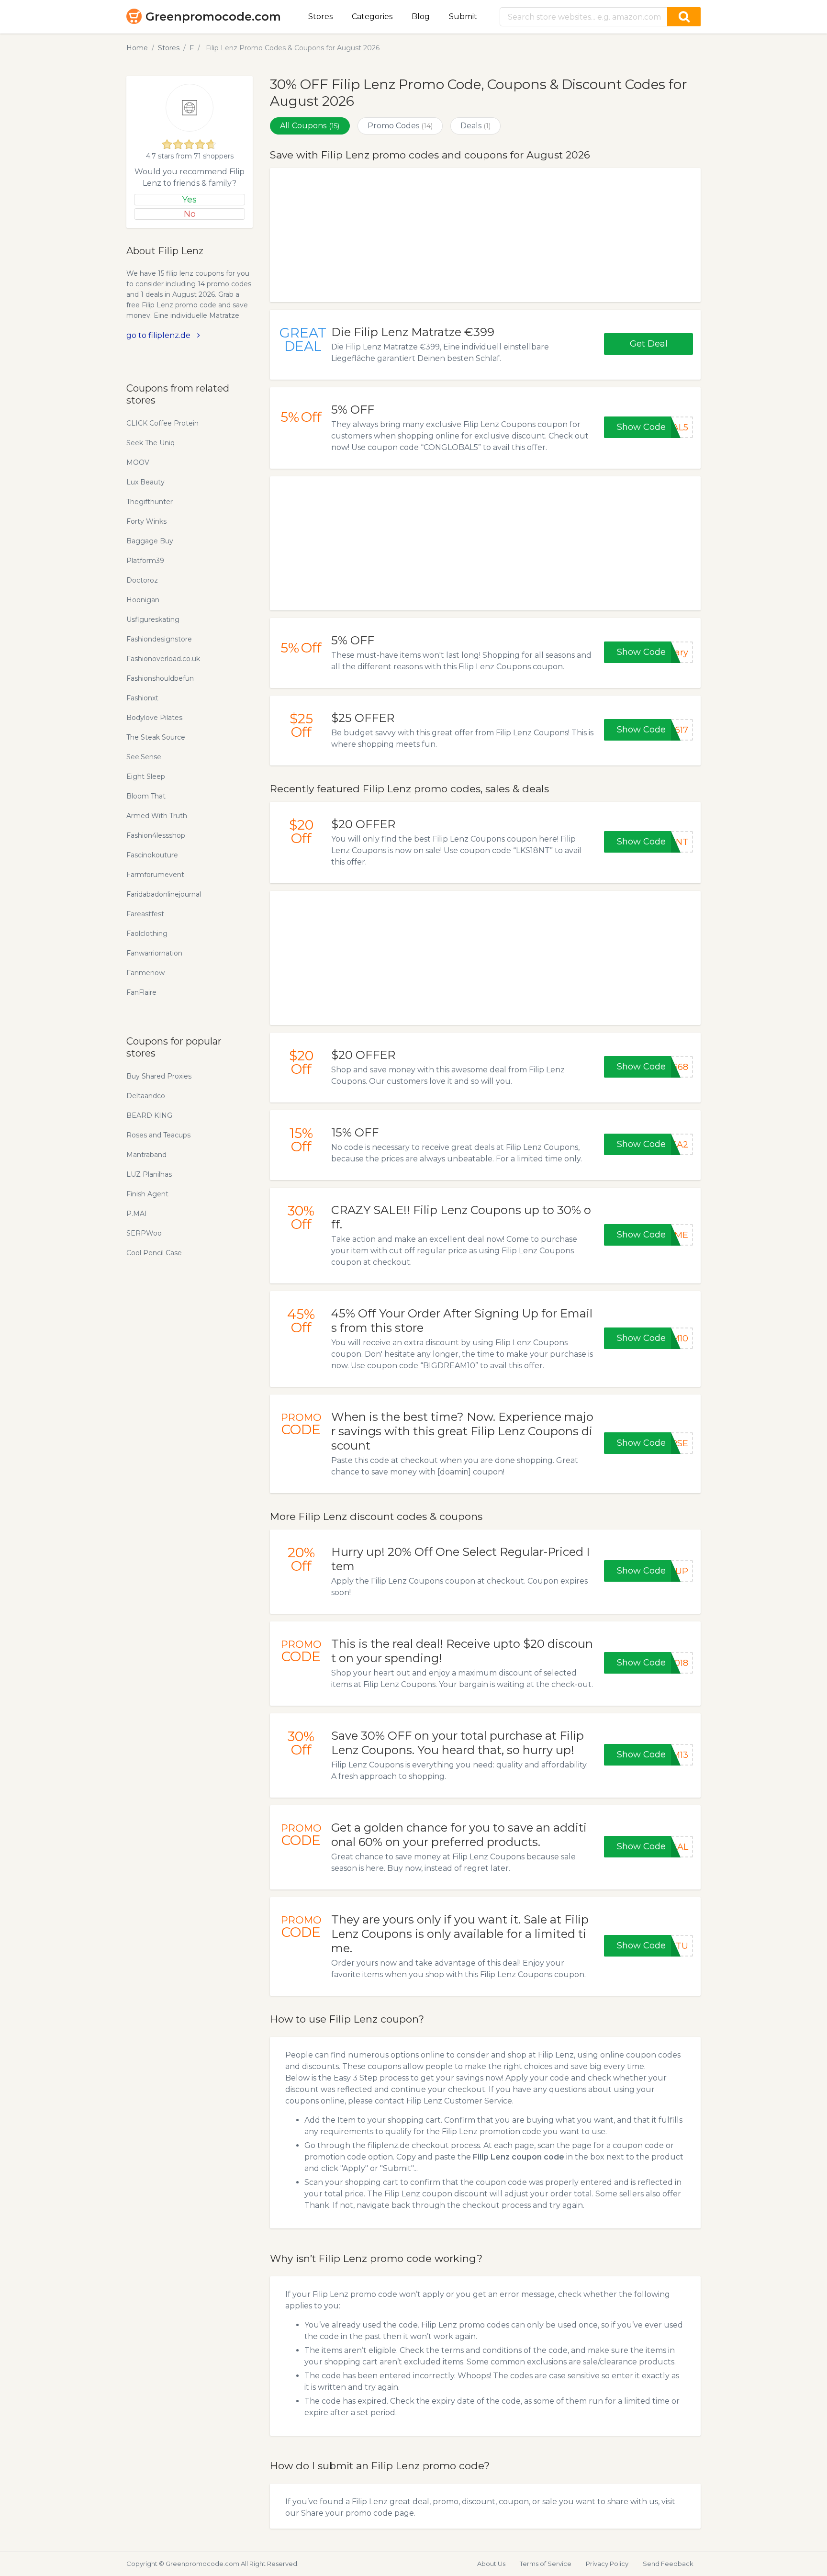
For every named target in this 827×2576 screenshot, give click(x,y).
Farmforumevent (155, 875)
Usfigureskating (153, 619)
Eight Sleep (146, 776)
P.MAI (137, 1214)
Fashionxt (142, 698)
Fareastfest (145, 914)
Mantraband (146, 1155)
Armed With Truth (157, 816)
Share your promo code (347, 2513)
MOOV (138, 462)
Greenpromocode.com (213, 17)
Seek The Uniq (151, 443)
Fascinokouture (152, 855)
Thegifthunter (150, 502)
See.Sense (144, 757)
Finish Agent (147, 1194)
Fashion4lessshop (156, 835)
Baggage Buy (150, 541)
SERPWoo (144, 1233)
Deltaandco (146, 1096)
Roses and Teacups (158, 1135)
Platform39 (145, 561)
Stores (320, 17)
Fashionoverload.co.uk (163, 659)
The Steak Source (156, 737)
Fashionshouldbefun (160, 678)
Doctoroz (142, 580)
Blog (421, 17)
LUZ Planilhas (149, 1174)
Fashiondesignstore (159, 639)
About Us (491, 2564)
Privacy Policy (607, 2564)
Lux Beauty (145, 482)
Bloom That (146, 796)
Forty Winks (146, 521)
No (190, 214)
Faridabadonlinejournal (164, 894)
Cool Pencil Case (154, 1253)
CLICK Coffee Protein (162, 423)
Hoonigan (143, 600)
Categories (372, 17)
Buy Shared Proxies (159, 1076)
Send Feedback (668, 2564)
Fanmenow (145, 973)
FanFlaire (141, 992)
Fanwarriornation (154, 953)
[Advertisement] (485, 235)
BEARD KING (149, 1115)
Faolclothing (147, 934)
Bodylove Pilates (154, 718)
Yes (190, 200)
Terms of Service (546, 2564)
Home (137, 48)
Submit (463, 17)
